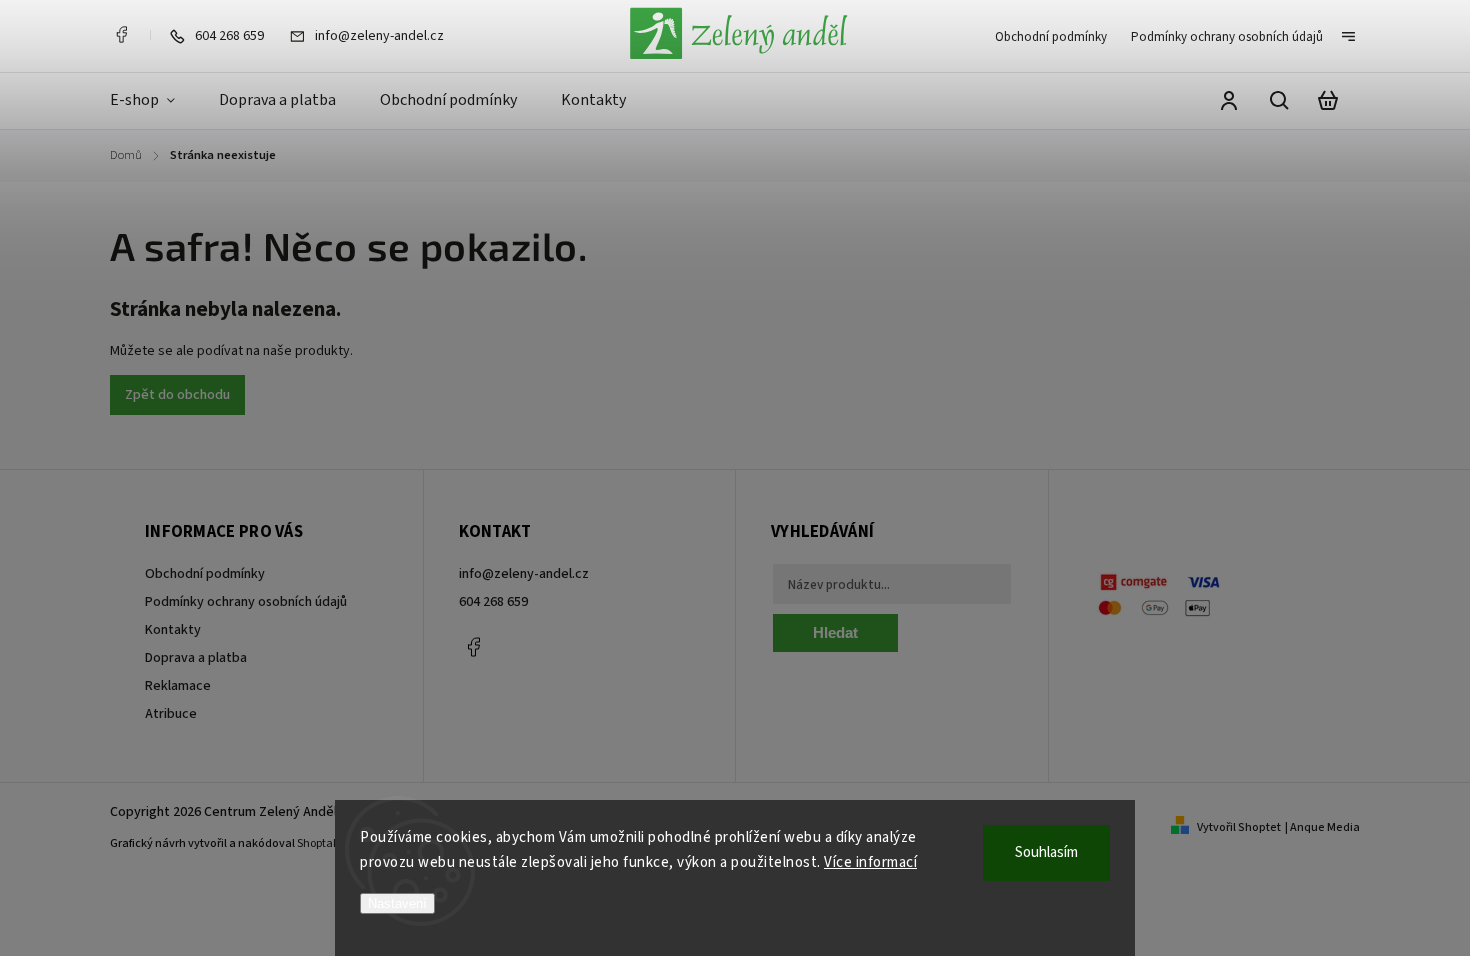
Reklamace (178, 686)
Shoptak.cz (325, 843)
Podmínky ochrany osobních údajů (1227, 37)
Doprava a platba (196, 658)
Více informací (870, 862)
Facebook (121, 35)
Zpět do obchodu (177, 395)
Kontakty (173, 630)
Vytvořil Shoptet (1239, 827)
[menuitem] (153, 101)
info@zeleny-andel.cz (524, 574)
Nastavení (397, 903)
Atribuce (171, 714)
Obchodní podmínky (1051, 37)
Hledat (835, 632)
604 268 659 (493, 602)
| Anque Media (1322, 827)
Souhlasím (1046, 852)
